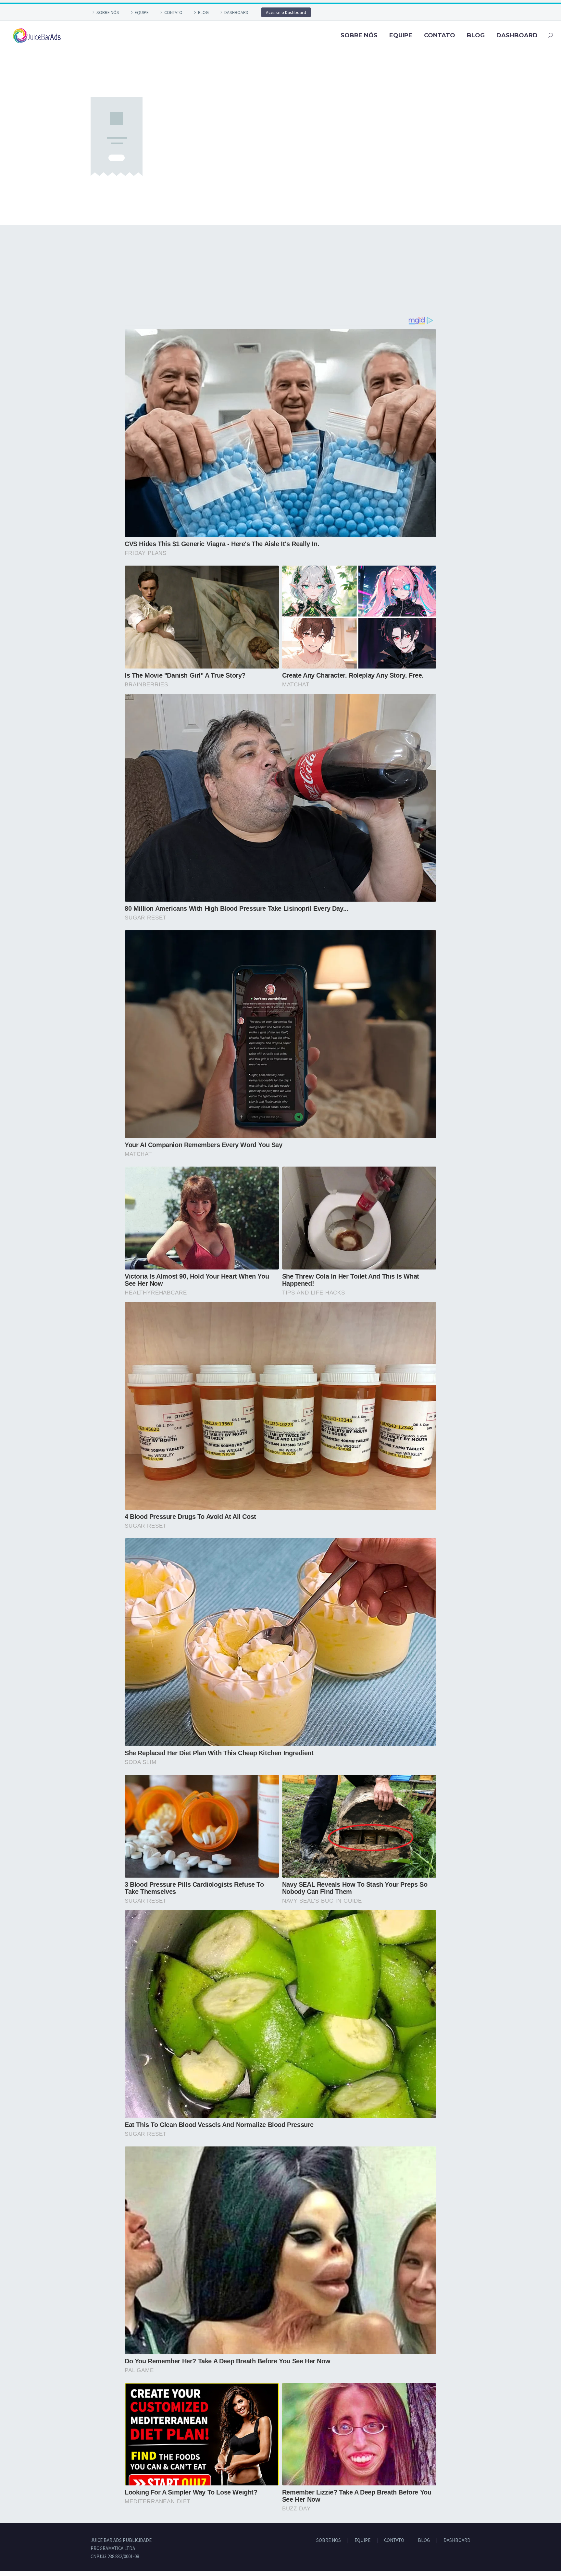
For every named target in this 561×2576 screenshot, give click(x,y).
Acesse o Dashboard (286, 12)
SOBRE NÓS (108, 12)
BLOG (203, 12)
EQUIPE (142, 12)
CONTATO (173, 12)
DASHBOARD (236, 12)
